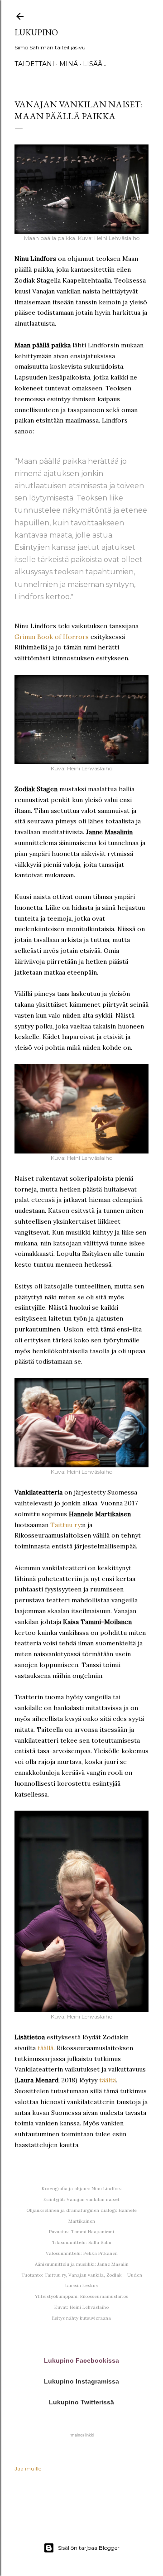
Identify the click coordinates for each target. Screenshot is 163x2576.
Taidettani (34, 64)
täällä (46, 2048)
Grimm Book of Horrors (52, 637)
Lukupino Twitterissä (81, 2402)
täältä (108, 2080)
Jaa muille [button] (28, 2468)
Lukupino (36, 32)
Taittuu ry (65, 1525)
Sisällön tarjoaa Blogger (89, 2548)
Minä (69, 64)
